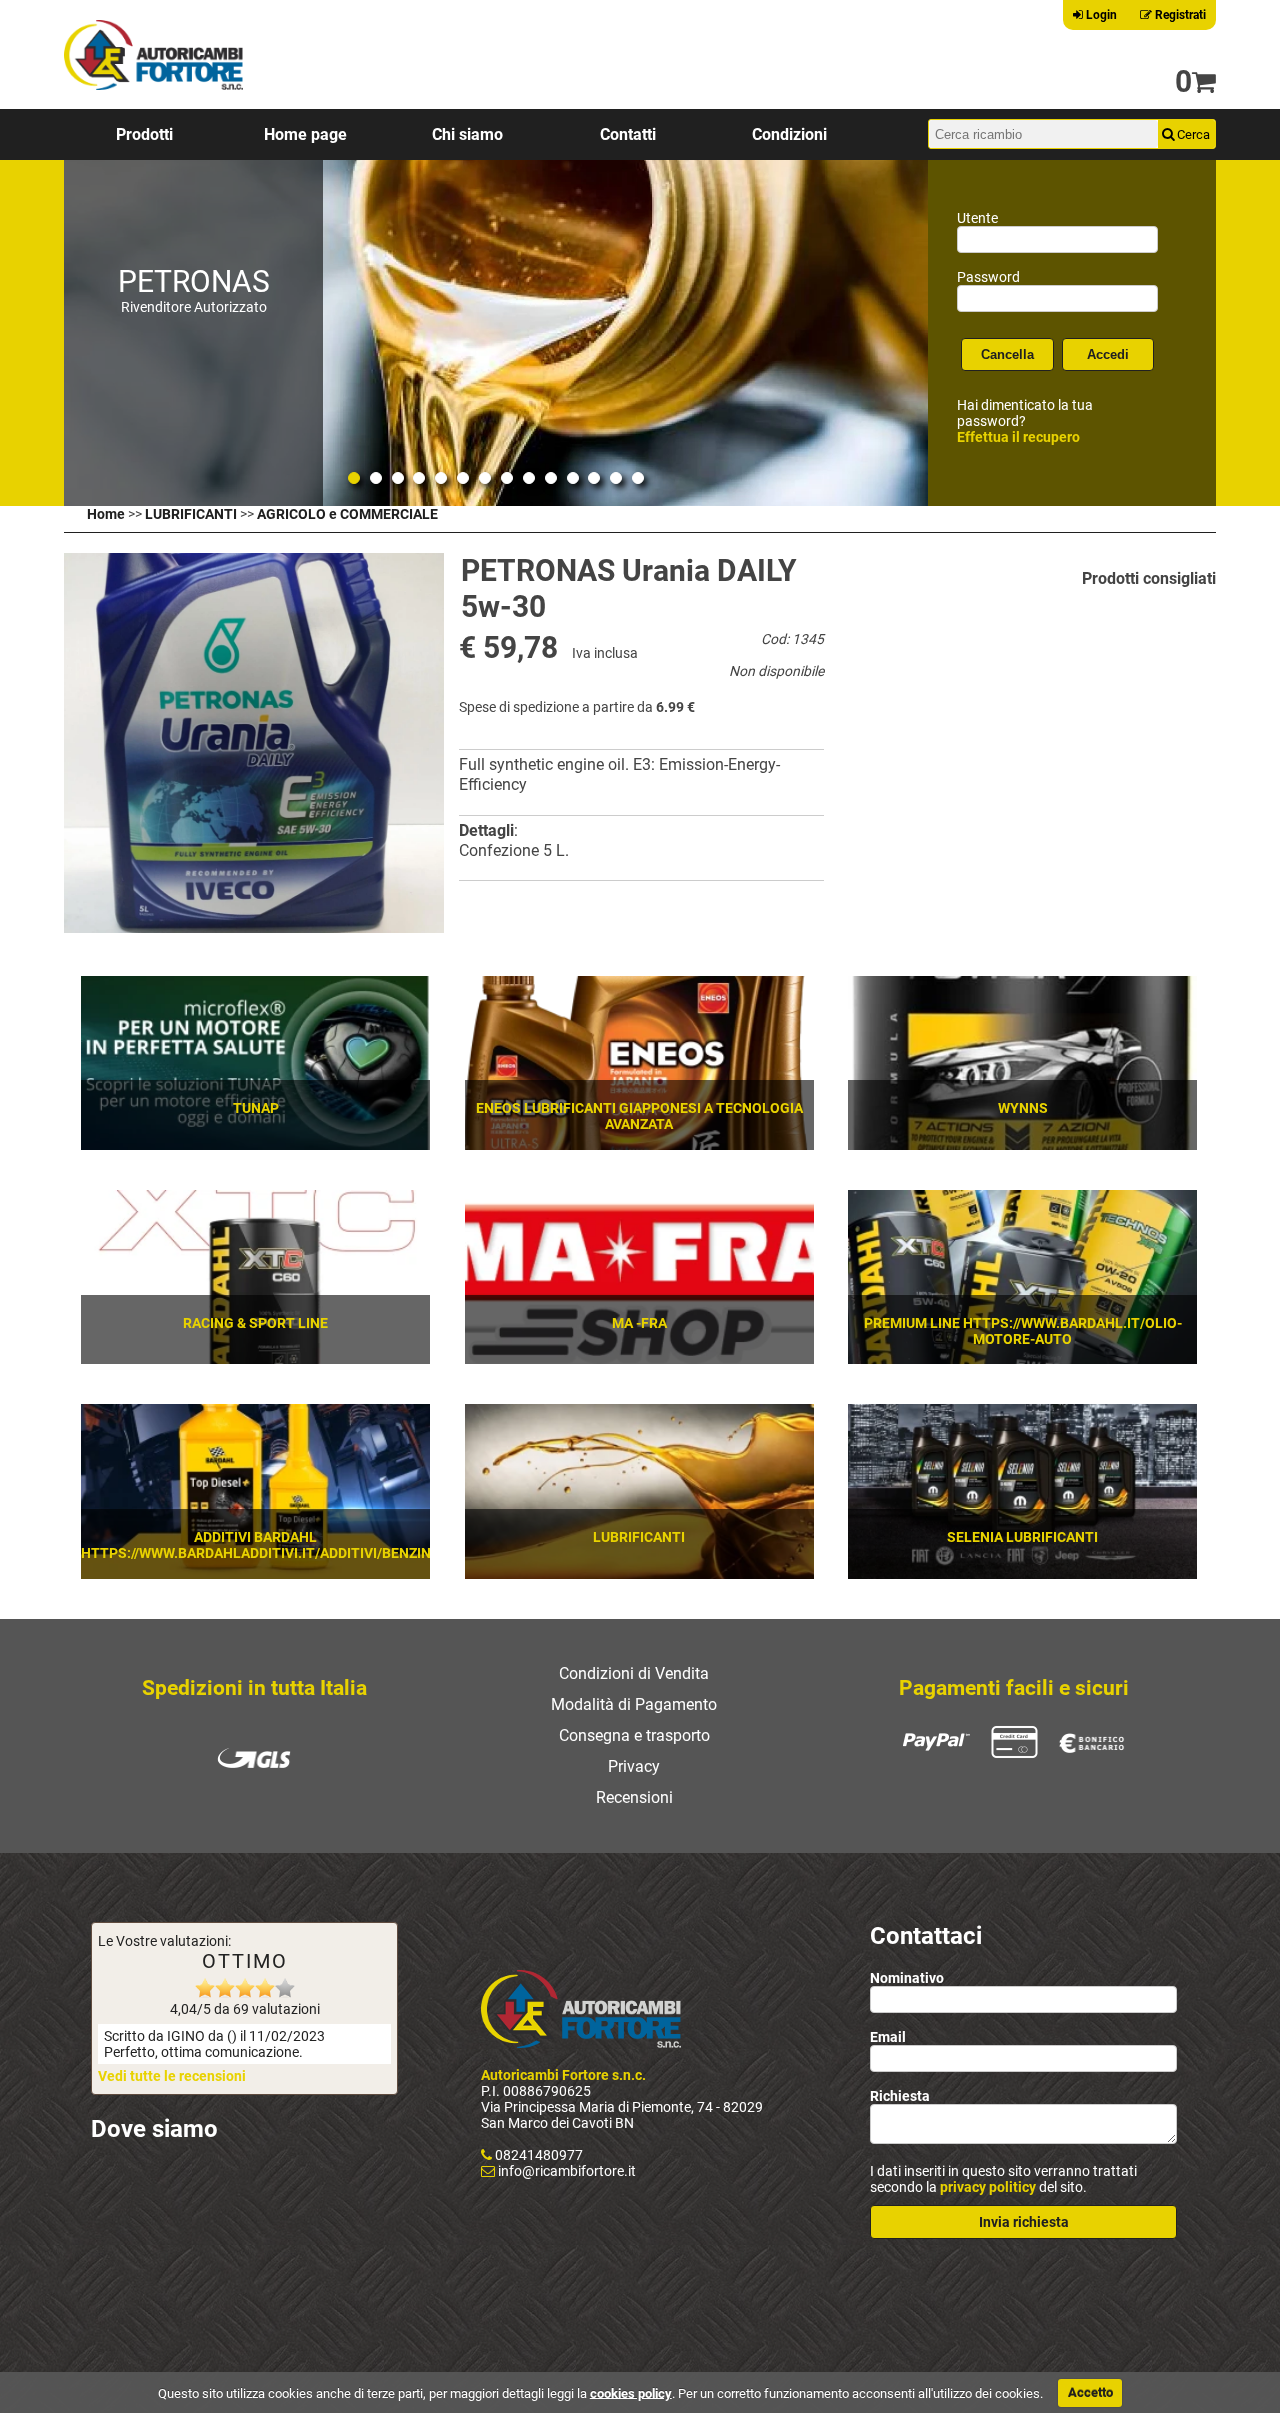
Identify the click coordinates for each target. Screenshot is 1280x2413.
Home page (305, 134)
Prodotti (144, 134)
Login (1100, 15)
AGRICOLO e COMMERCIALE (347, 514)
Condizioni (789, 134)
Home (106, 514)
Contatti (628, 134)
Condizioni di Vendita (634, 1673)
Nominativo (907, 1978)
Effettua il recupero (1018, 437)
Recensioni (634, 1797)
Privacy (634, 1766)
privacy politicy (988, 2187)
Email (888, 2037)
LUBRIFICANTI (191, 514)
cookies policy (631, 2392)
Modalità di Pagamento (634, 1704)
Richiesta (900, 2096)
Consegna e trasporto (634, 1735)
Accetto (1090, 2392)
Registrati (1179, 15)
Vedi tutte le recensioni (172, 2076)
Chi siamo (467, 134)
